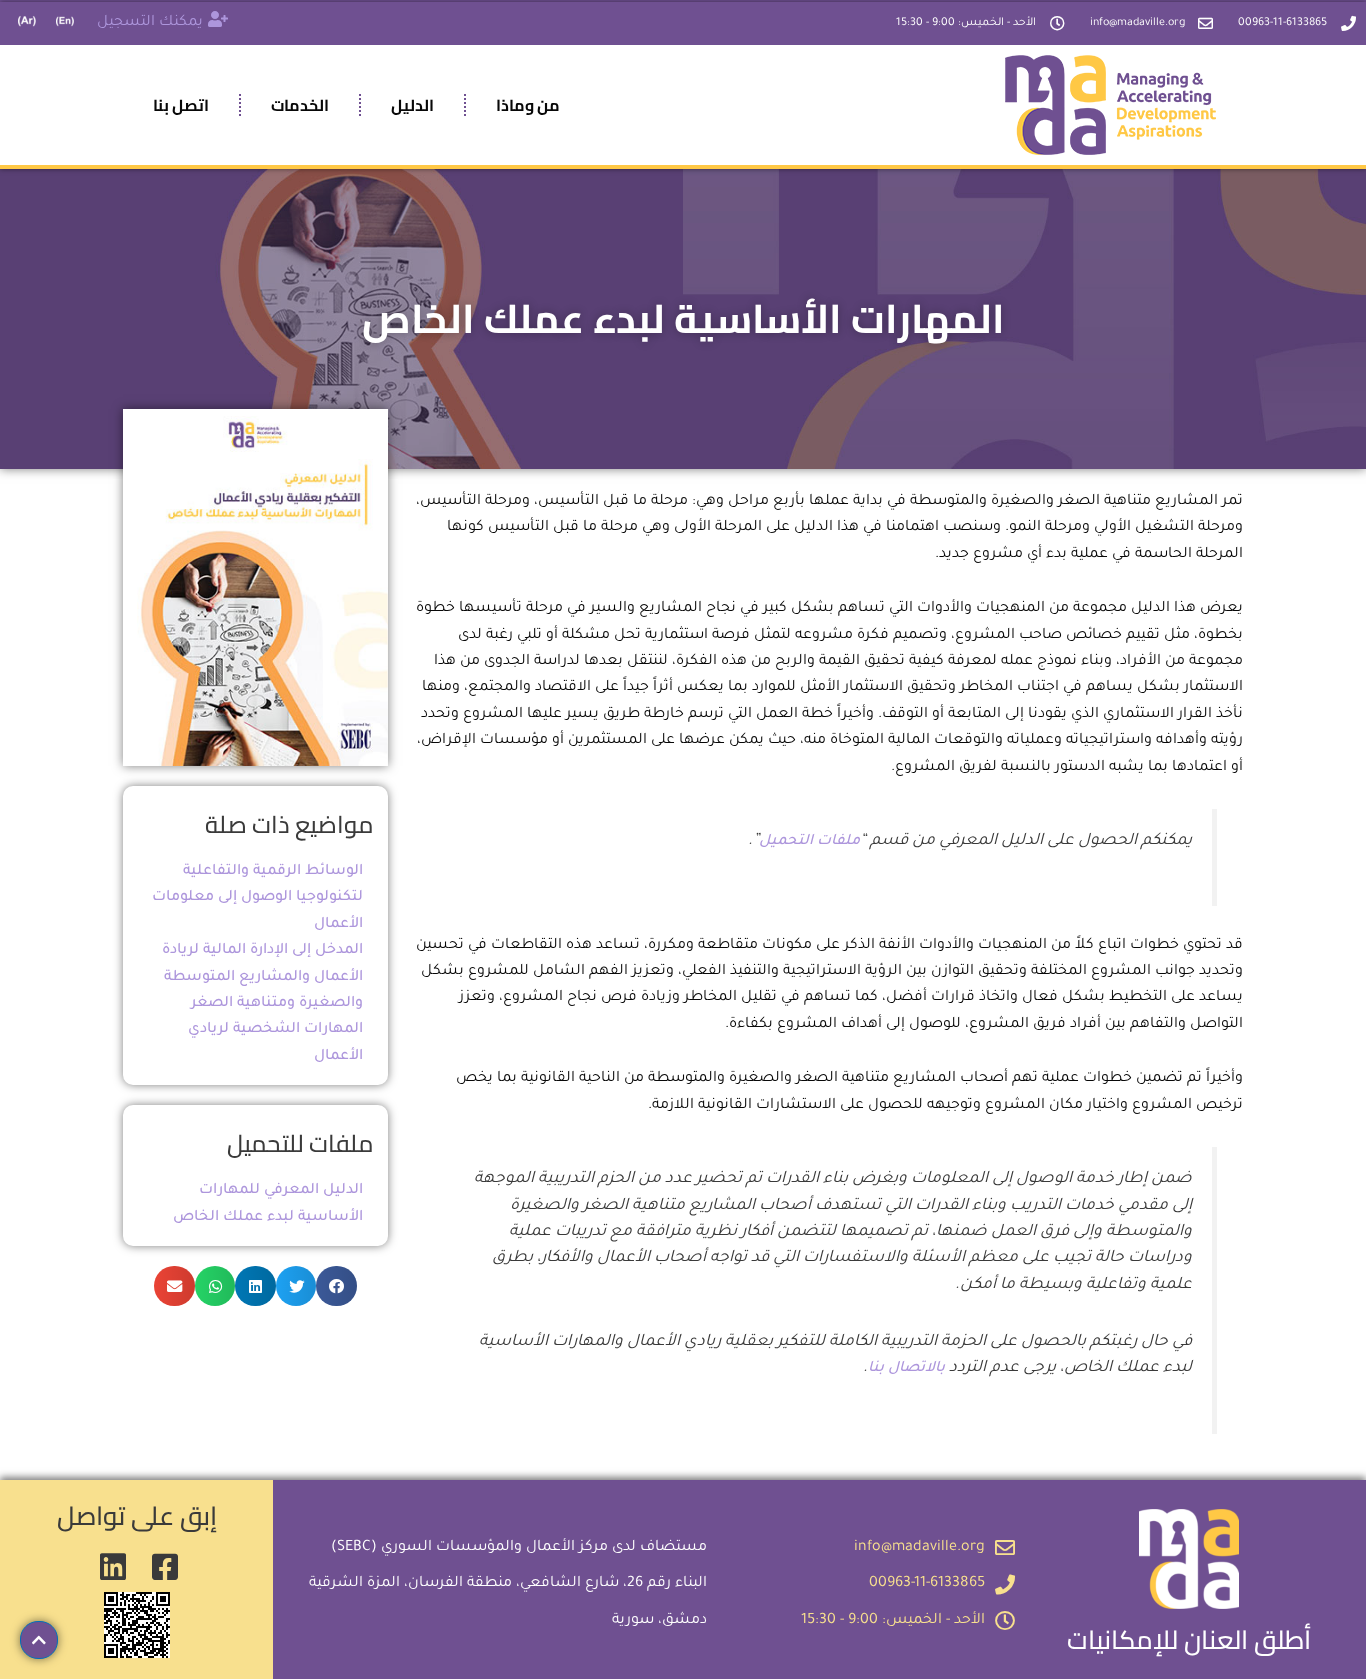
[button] (336, 1286)
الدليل (412, 105)
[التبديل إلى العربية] (27, 23)
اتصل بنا (181, 105)
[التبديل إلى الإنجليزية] (65, 23)
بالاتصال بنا (906, 1369)
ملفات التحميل (809, 842)
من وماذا (528, 105)
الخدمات (300, 105)
